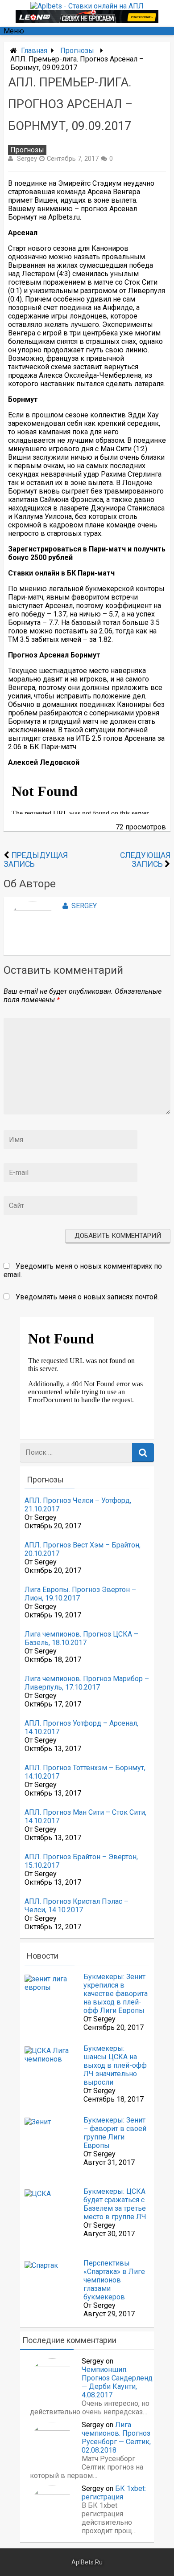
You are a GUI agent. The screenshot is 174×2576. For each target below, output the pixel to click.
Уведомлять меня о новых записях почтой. (87, 1297)
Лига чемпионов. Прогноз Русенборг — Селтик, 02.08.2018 (116, 2437)
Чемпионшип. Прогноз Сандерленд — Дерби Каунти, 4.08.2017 (117, 2382)
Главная (34, 51)
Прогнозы (77, 51)
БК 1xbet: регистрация (114, 2493)
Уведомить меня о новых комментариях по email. (83, 1270)
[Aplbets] (87, 6)
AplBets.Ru (87, 2562)
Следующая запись (145, 860)
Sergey (27, 159)
